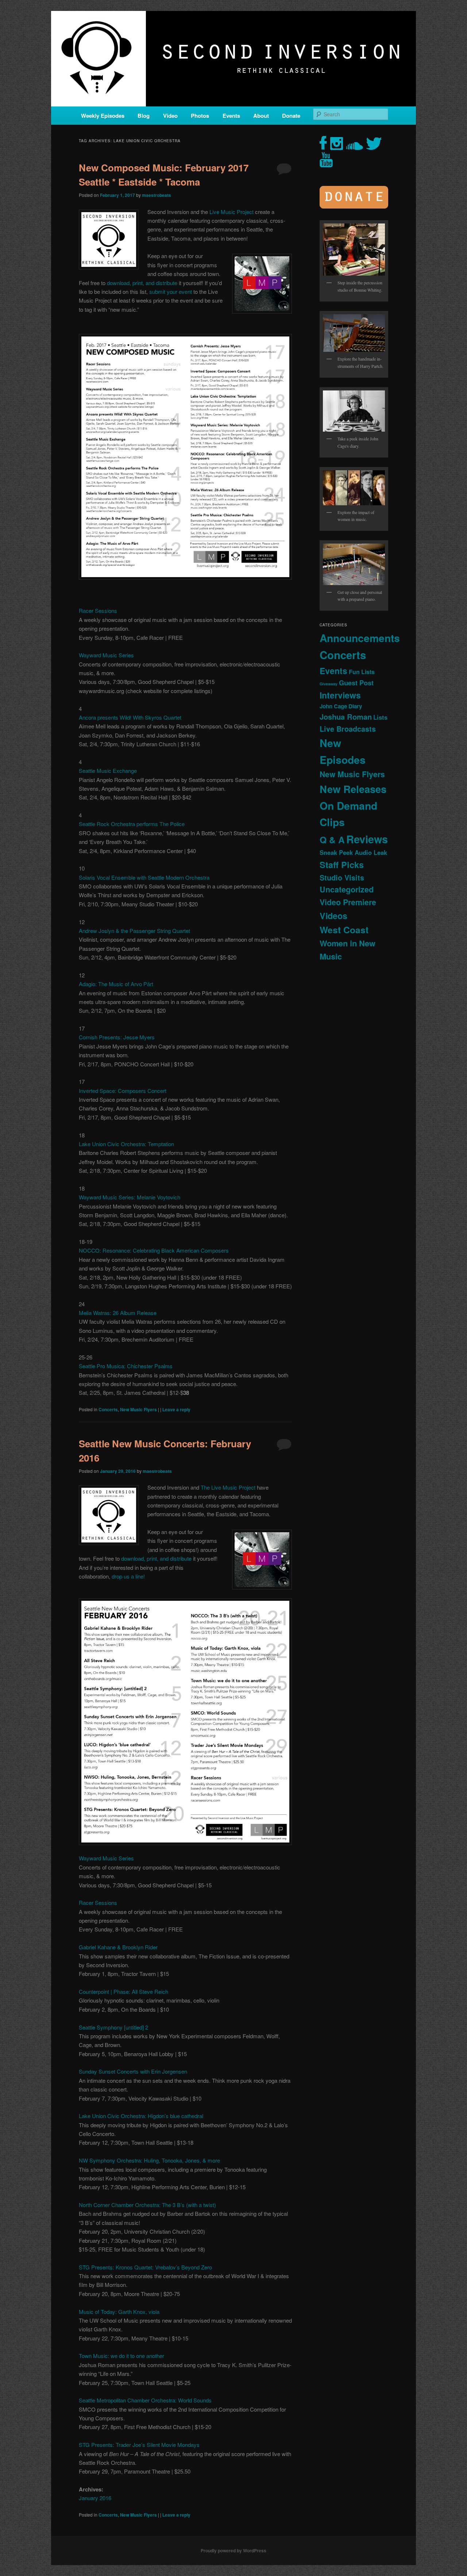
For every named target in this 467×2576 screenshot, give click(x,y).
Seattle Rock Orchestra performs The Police (132, 824)
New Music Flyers (138, 1409)
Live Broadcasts (348, 729)
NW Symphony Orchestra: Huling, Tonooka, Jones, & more (149, 2160)
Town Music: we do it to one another (121, 2356)
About (261, 116)
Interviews (340, 695)
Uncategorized (347, 889)
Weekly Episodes (103, 116)
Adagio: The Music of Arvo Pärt (116, 984)
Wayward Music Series (106, 655)
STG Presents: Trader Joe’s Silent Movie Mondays (139, 2445)
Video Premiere (348, 902)
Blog (144, 116)
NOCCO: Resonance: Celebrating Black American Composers (154, 1250)
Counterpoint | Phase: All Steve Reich (123, 1991)
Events (231, 116)
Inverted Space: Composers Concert (123, 1091)
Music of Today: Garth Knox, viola (119, 2312)
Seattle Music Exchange (108, 771)
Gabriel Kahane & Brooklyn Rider (118, 1947)
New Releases (353, 789)
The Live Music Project (228, 1487)
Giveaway (329, 684)
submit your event (171, 291)
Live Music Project (231, 212)
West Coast (344, 930)
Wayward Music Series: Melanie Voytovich (130, 1197)
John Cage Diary (341, 706)
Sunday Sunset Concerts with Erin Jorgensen (133, 2071)
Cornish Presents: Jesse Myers (117, 1037)
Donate (291, 116)
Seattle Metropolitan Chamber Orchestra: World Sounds (145, 2400)
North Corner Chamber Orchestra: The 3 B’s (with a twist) (147, 2205)
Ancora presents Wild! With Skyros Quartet (130, 717)
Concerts (108, 1409)
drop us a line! (128, 1576)
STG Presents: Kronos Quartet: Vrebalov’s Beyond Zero (145, 2267)
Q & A (332, 840)
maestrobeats (157, 195)
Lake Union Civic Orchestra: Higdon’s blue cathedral (141, 2116)
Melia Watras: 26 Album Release (118, 1313)
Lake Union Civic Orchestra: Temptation (126, 1144)
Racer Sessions (98, 610)
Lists (380, 717)
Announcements (360, 638)
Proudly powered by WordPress (233, 2550)
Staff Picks (342, 865)
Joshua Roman (346, 717)
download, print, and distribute (142, 283)
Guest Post (356, 683)
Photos (200, 116)
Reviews (367, 839)
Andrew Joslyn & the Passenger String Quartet (134, 931)
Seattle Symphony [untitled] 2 (113, 2027)
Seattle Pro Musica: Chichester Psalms (126, 1366)
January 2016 (95, 2498)
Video (170, 116)
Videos (333, 916)
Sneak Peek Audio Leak (353, 852)
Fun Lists (362, 672)
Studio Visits (342, 878)
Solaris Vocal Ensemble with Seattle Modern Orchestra (144, 877)
